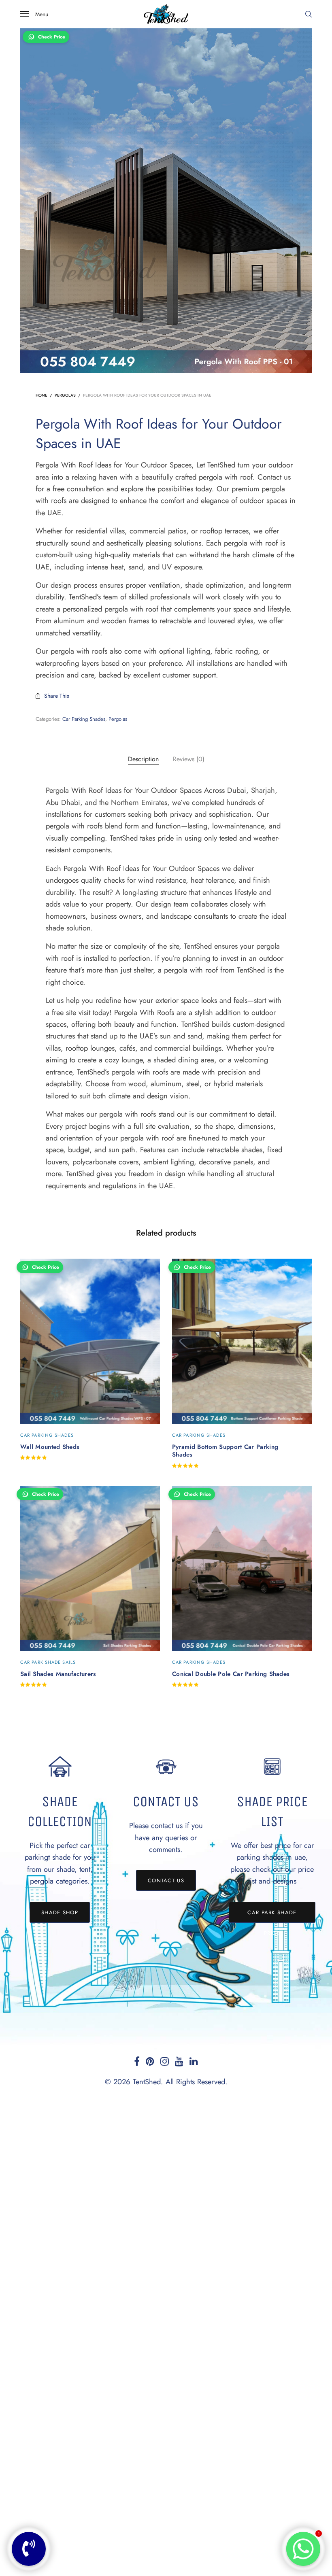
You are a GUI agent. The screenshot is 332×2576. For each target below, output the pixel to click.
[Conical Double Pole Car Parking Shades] (242, 1568)
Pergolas (65, 395)
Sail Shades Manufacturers (58, 1674)
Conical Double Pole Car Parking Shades (231, 1674)
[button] (60, 1912)
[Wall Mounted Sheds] (90, 1341)
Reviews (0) (189, 759)
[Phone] (29, 2549)
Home (41, 395)
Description (143, 759)
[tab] (143, 759)
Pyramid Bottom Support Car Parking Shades (225, 1451)
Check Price (52, 37)
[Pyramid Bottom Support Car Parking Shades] (242, 1341)
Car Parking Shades (84, 719)
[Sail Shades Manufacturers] (90, 1568)
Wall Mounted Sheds (50, 1447)
